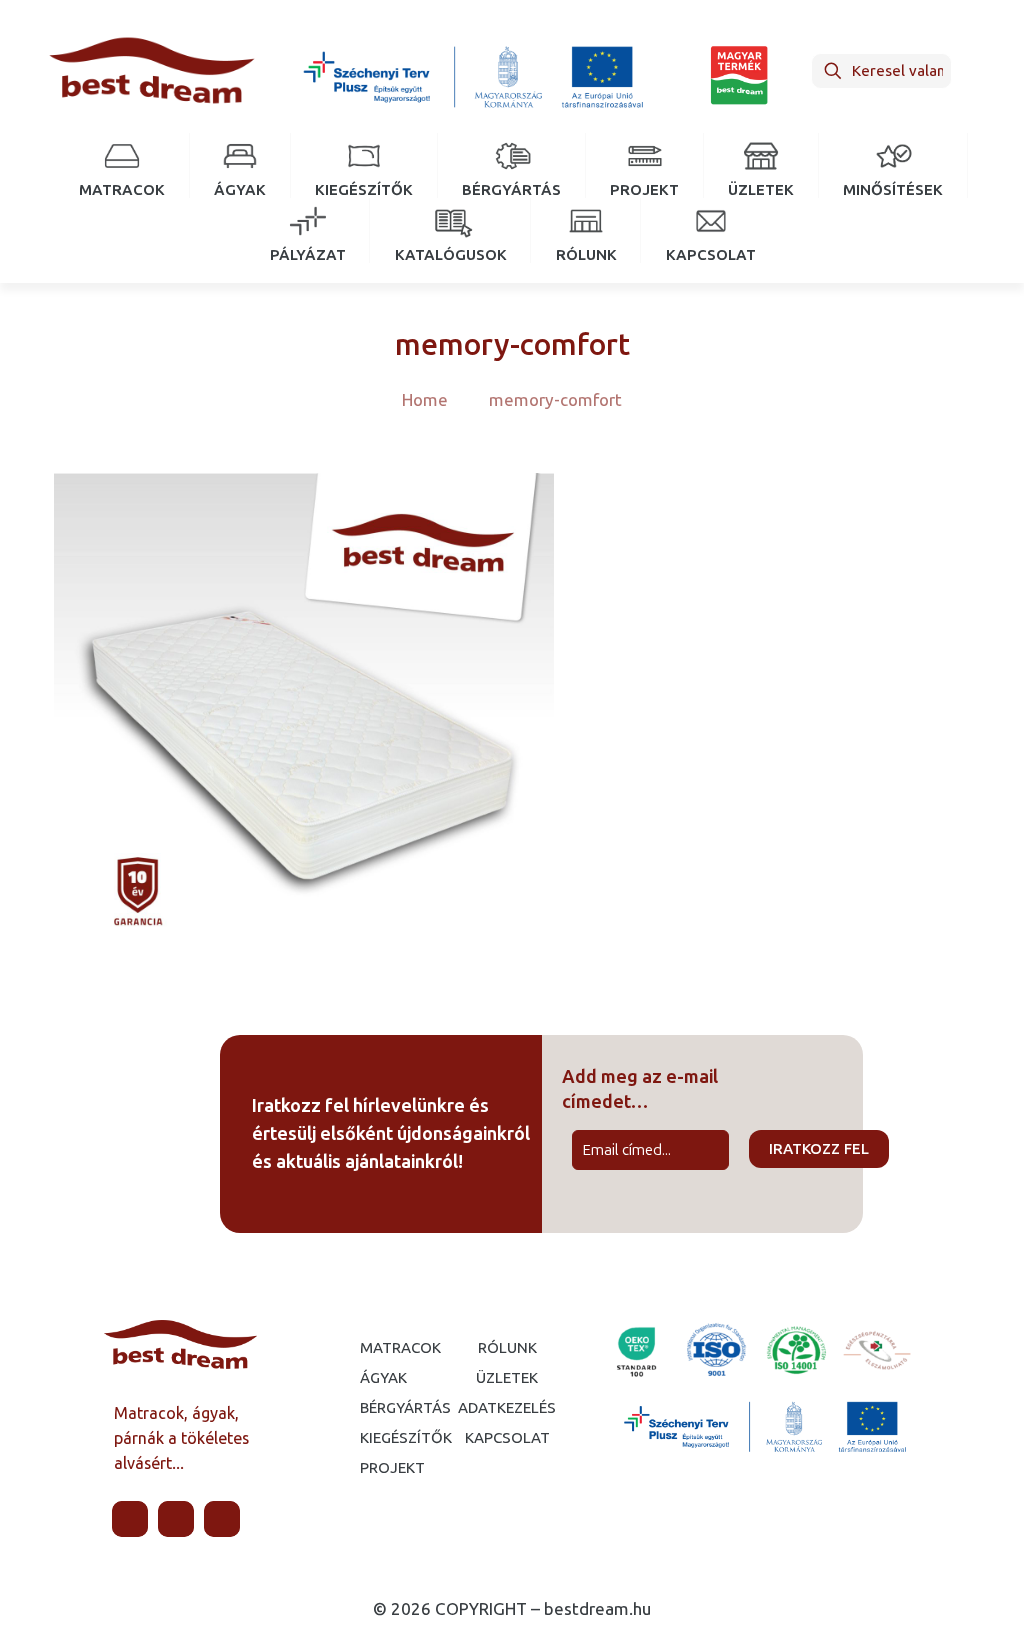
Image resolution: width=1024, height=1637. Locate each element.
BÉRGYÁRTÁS (376, 1408)
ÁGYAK (376, 1378)
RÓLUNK (507, 1348)
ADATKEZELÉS (507, 1408)
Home (425, 400)
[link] (472, 76)
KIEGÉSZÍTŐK (376, 1438)
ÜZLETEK (507, 1378)
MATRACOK (376, 1348)
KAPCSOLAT (507, 1438)
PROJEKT (376, 1468)
